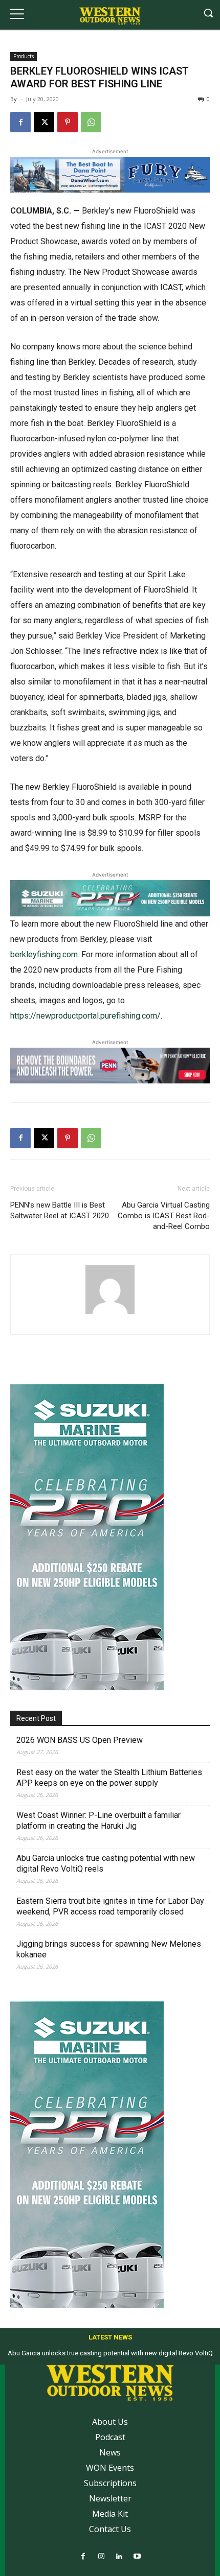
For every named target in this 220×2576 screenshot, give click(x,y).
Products (24, 56)
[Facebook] (20, 122)
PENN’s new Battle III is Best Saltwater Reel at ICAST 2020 (60, 1210)
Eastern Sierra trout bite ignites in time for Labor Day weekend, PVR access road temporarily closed (110, 1906)
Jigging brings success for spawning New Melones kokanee (109, 1949)
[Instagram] (101, 2557)
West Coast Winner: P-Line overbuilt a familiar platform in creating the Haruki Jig (98, 1821)
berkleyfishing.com (44, 954)
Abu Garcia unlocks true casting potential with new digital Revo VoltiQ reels (106, 1863)
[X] (44, 122)
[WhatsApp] (91, 122)
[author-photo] (110, 1314)
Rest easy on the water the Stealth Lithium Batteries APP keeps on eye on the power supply (109, 1778)
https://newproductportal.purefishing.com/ (85, 1016)
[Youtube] (137, 2557)
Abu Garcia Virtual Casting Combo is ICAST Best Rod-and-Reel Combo (164, 1216)
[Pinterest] (68, 122)
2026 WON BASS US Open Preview (80, 1740)
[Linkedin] (119, 2557)
